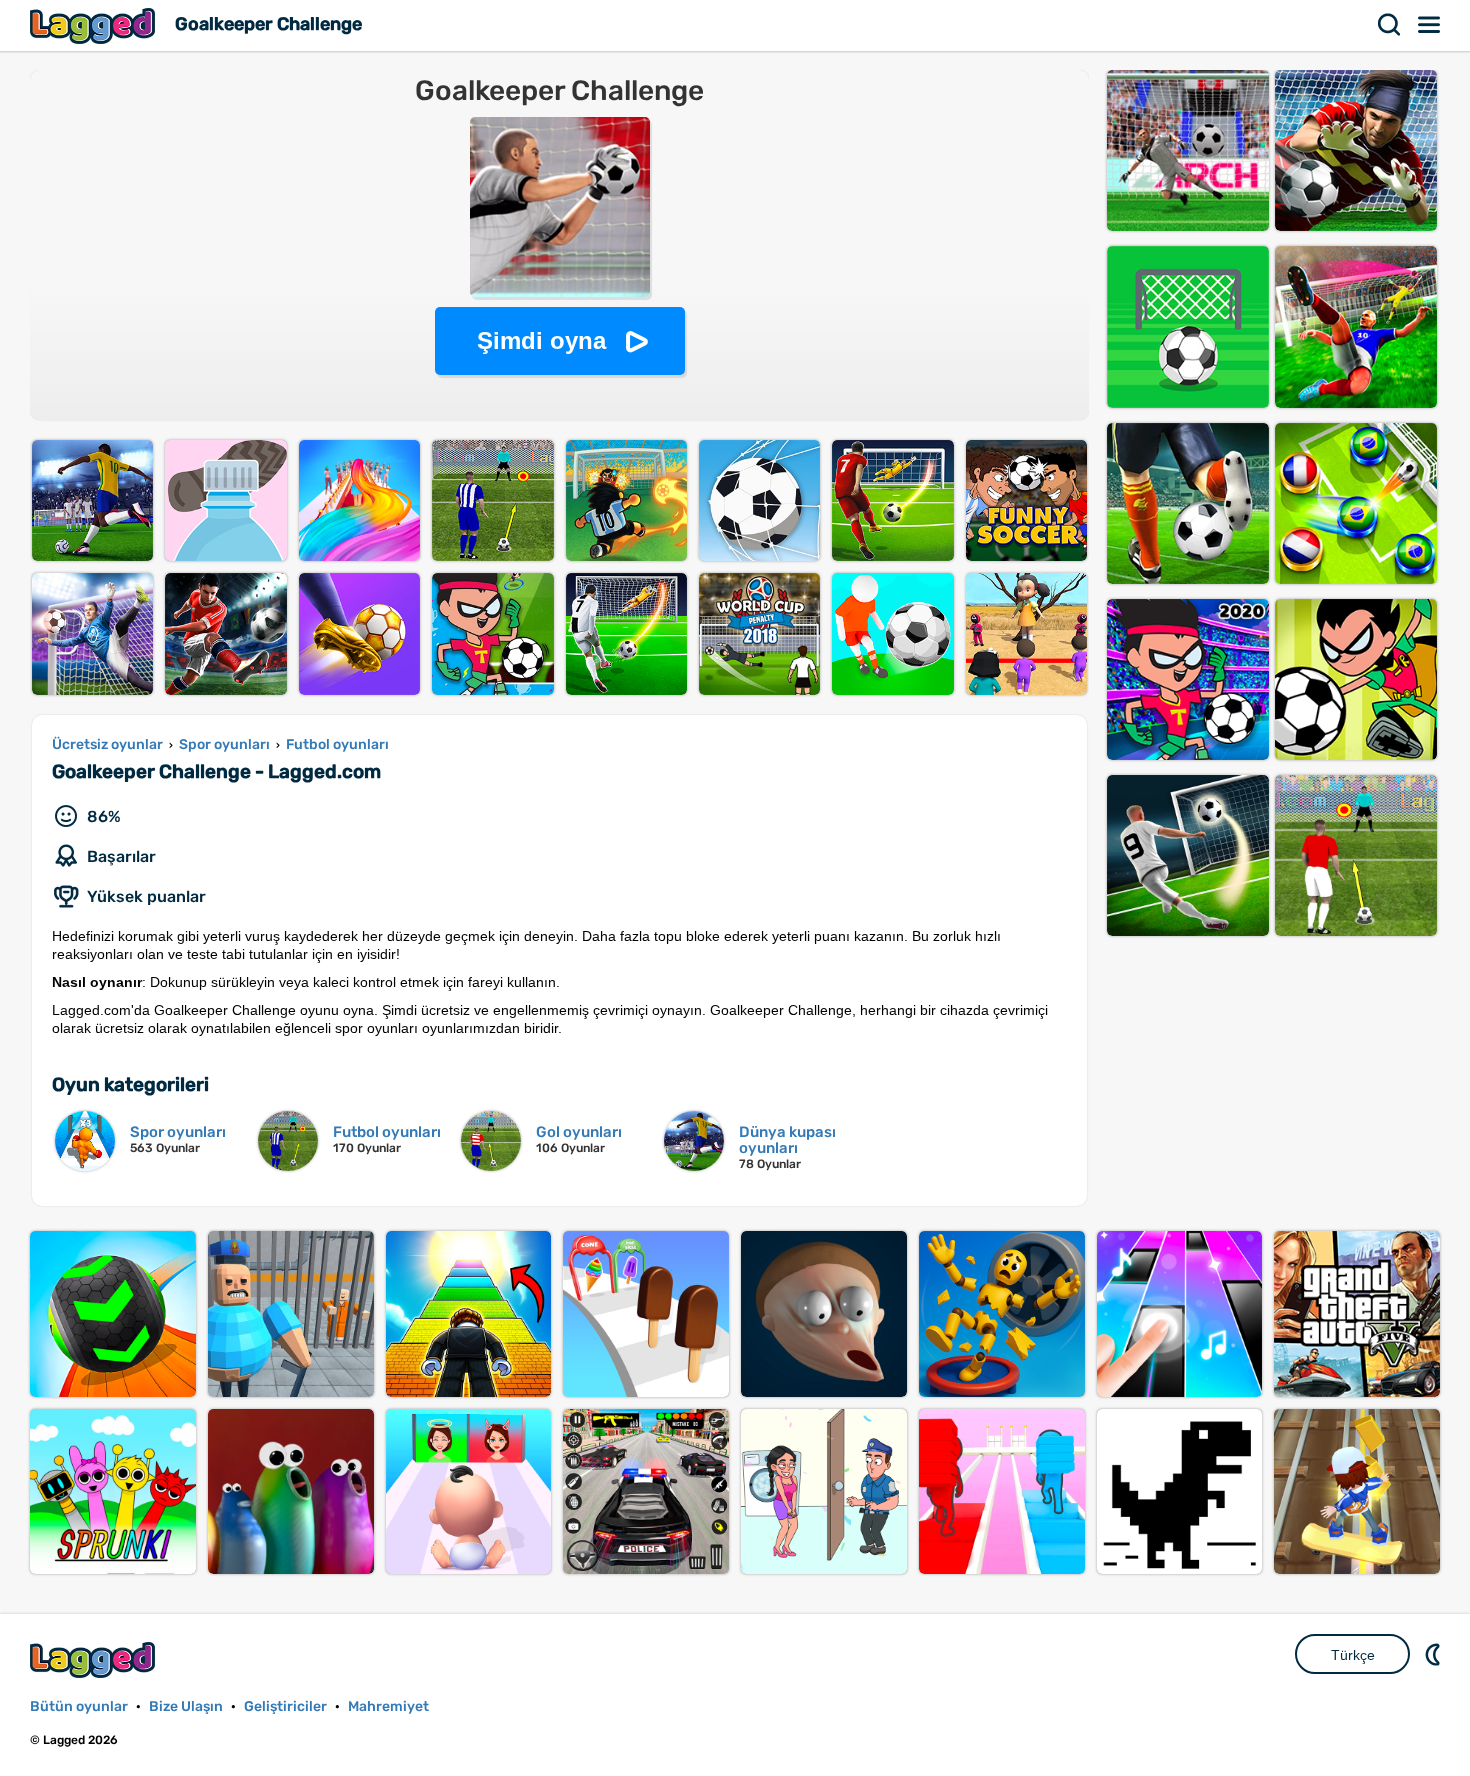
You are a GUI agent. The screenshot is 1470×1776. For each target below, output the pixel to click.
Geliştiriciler (285, 1706)
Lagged (95, 25)
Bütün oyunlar (79, 1706)
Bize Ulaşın (186, 1706)
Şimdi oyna (541, 340)
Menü (1430, 25)
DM (1435, 1654)
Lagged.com (95, 1659)
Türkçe (1353, 1655)
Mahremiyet (388, 1706)
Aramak (1390, 25)
